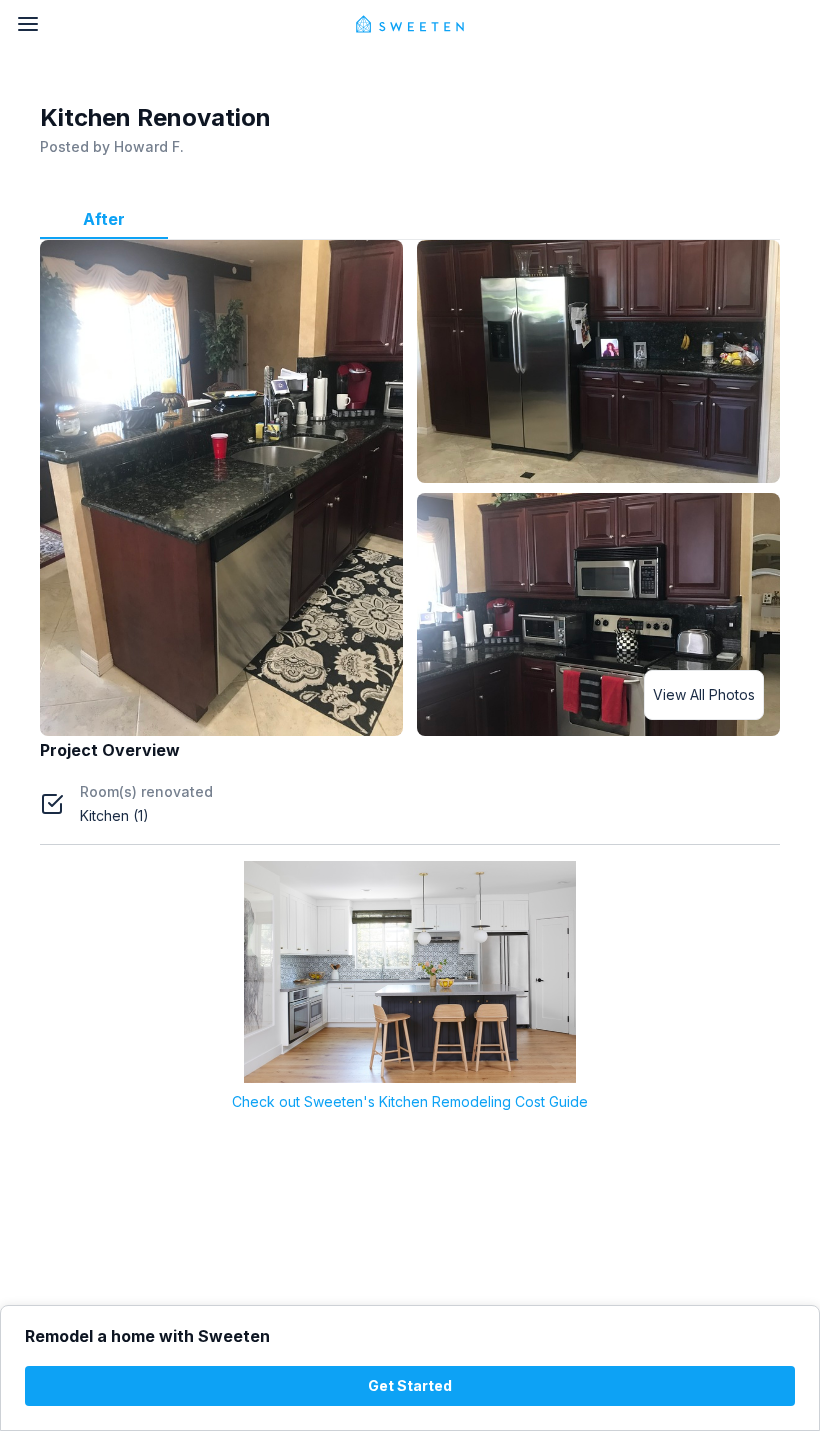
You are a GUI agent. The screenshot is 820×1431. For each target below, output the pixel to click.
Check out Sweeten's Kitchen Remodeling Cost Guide (410, 1101)
